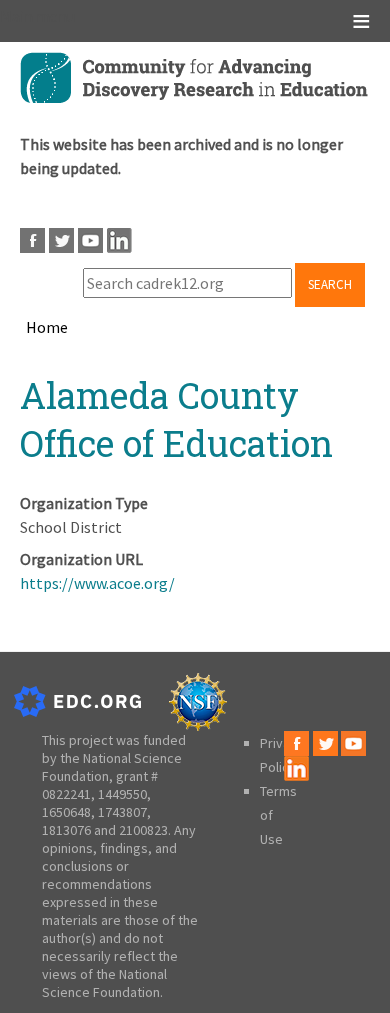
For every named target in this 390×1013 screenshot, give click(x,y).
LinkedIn (119, 240)
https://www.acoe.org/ (97, 583)
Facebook (32, 240)
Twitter (61, 240)
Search (330, 284)
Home (47, 327)
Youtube (90, 240)
